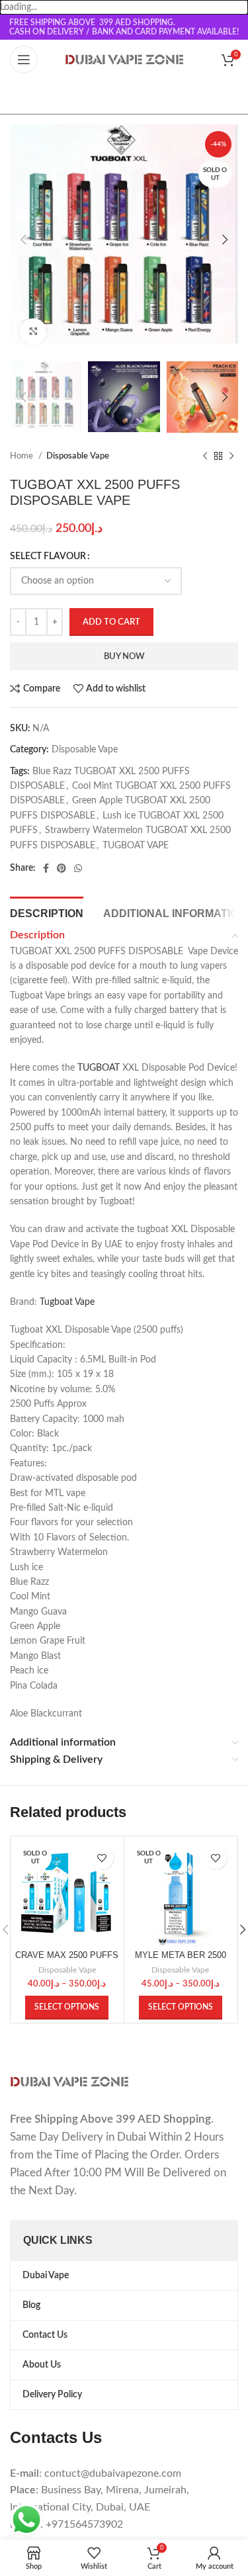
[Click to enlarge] (33, 332)
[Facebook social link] (46, 868)
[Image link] (69, 2081)
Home (22, 456)
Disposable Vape (78, 456)
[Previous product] (205, 457)
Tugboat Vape (67, 1302)
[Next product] (231, 457)
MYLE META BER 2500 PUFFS (181, 1960)
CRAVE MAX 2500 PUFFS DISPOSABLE (67, 1960)
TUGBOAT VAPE (136, 846)
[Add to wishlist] (102, 1858)
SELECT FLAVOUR (48, 556)
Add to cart (111, 622)
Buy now (124, 657)
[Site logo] (124, 60)
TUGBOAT (99, 1068)
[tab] (47, 912)
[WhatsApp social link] (78, 868)
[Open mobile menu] (24, 60)
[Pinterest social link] (62, 868)
